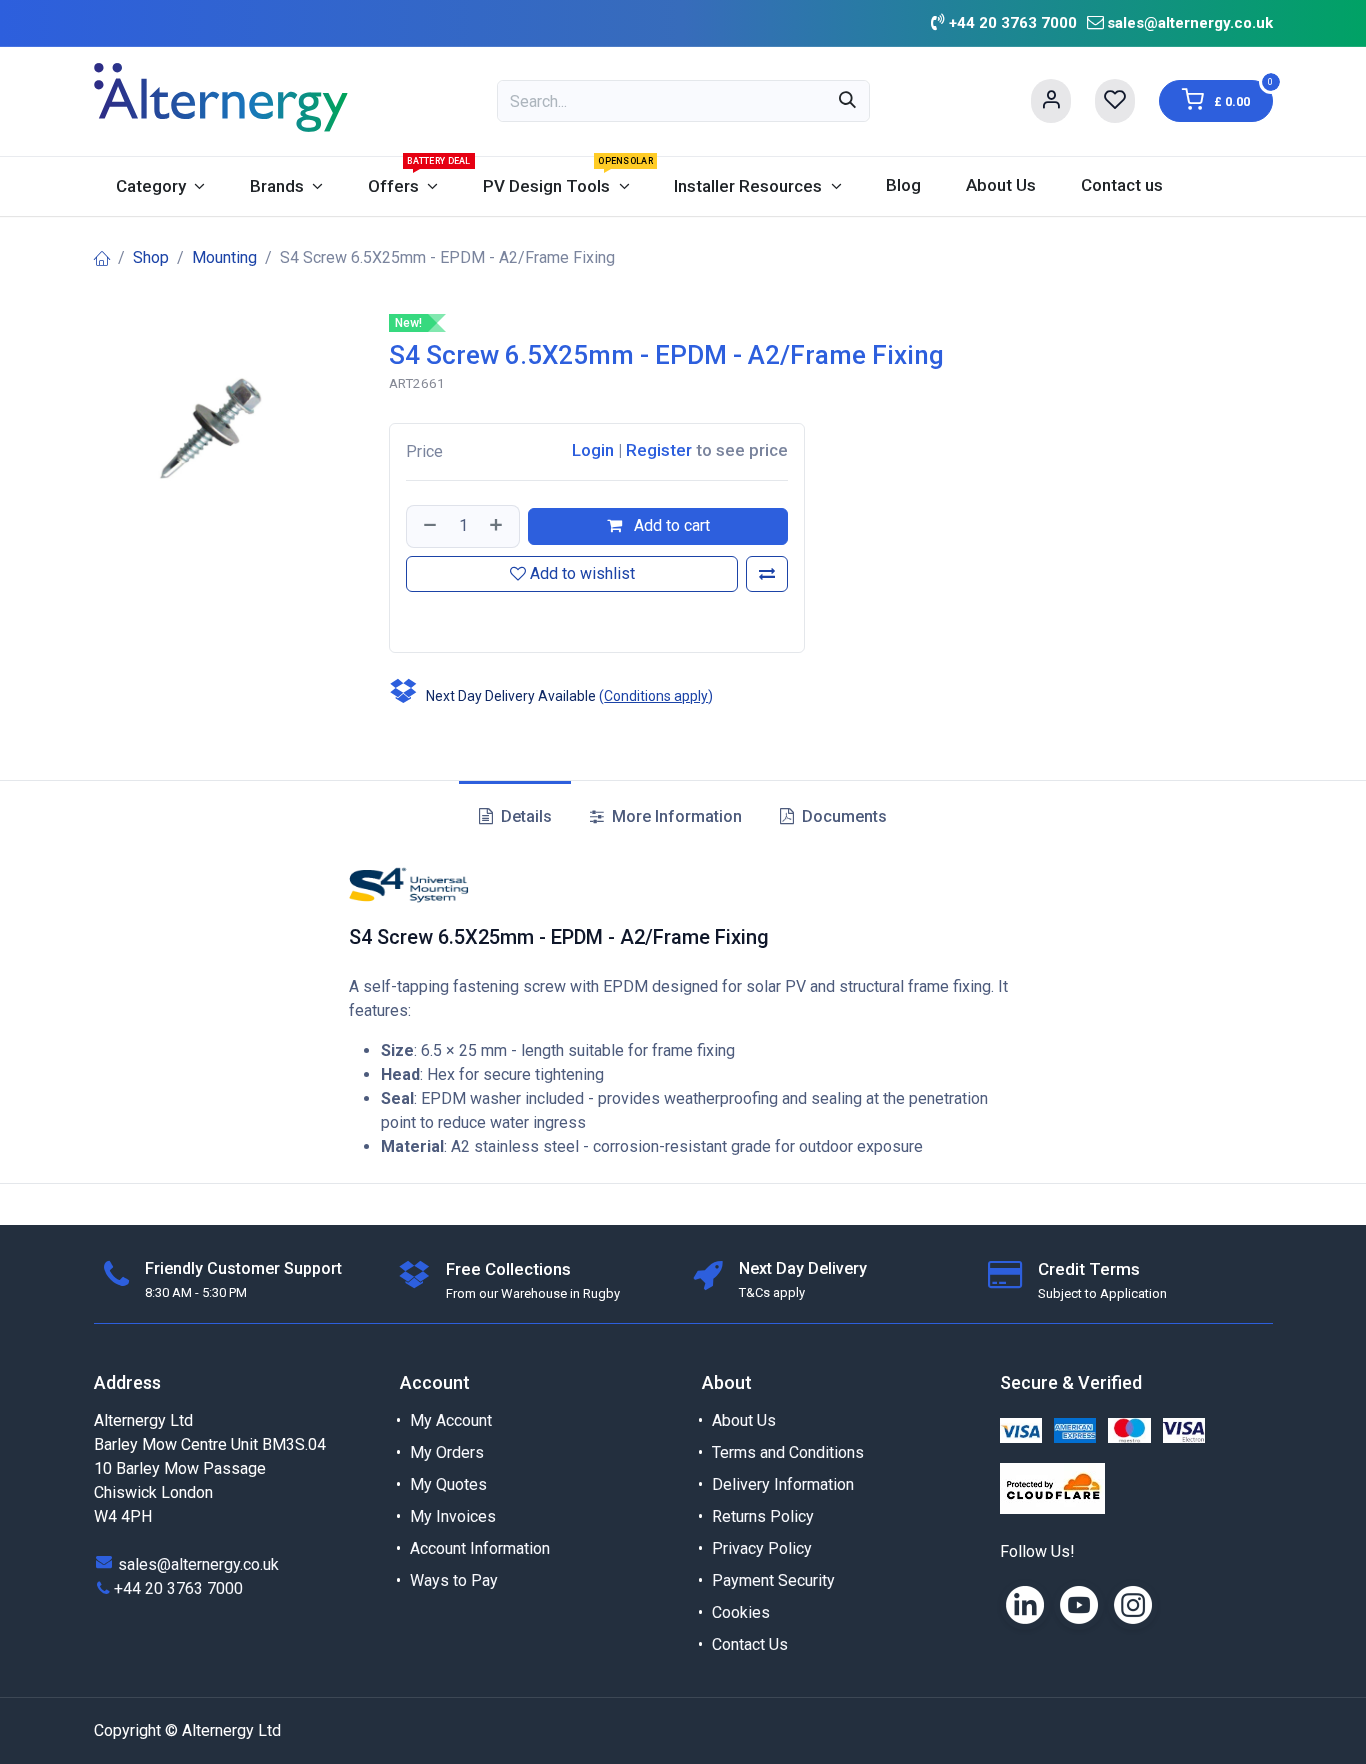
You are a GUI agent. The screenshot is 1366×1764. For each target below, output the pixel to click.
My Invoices (453, 1516)
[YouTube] (1079, 1605)
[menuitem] (161, 186)
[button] (409, 618)
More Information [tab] (675, 816)
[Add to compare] (767, 574)
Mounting (224, 257)
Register (659, 450)
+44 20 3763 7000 (178, 1588)
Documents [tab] (842, 816)
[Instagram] (1133, 1605)
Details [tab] (524, 816)
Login (593, 450)
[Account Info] (1051, 101)
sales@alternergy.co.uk (1190, 23)
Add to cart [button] (670, 525)
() (656, 696)
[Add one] (498, 526)
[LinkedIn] (1025, 1605)
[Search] (847, 101)
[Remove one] (428, 526)
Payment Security (773, 1580)
